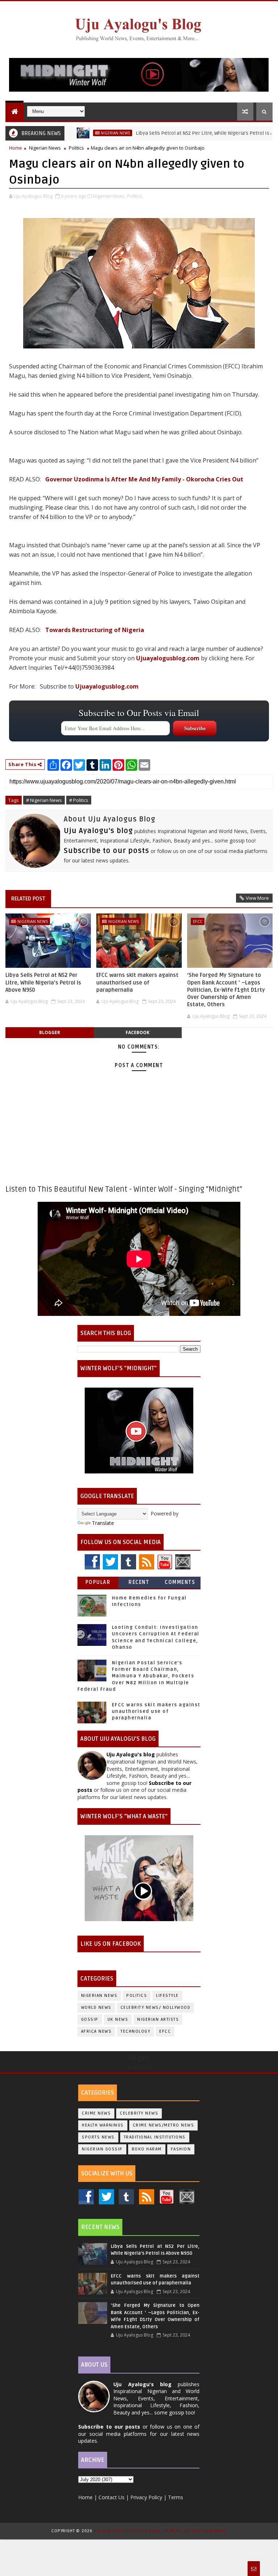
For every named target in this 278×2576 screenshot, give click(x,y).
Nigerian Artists (158, 2019)
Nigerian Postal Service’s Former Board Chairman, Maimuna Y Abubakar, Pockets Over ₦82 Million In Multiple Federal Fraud (136, 1676)
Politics (76, 148)
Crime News (96, 2113)
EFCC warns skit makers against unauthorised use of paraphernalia (137, 982)
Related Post (28, 899)
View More (257, 898)
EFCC (198, 921)
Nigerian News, (109, 196)
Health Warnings (103, 2125)
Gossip (90, 2019)
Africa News (96, 2031)
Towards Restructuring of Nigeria (95, 630)
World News (96, 2008)
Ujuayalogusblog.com (168, 658)
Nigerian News (82, 133)
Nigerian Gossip (102, 2149)
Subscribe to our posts (106, 851)
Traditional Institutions (155, 2137)
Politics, (135, 196)
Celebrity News (139, 2113)
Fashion (181, 2149)
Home (16, 148)
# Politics (79, 800)
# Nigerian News (44, 800)
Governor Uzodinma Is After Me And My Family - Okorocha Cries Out (144, 479)
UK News (118, 2019)
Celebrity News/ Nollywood (156, 2008)
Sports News (98, 2137)
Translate (103, 1523)
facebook (138, 1032)
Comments (180, 1582)
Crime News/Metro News (164, 2125)
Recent (139, 1582)
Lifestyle (167, 1996)
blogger (50, 1032)
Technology (135, 2031)
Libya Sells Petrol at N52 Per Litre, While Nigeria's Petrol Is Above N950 (183, 133)
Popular (98, 1582)
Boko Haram (147, 2149)
